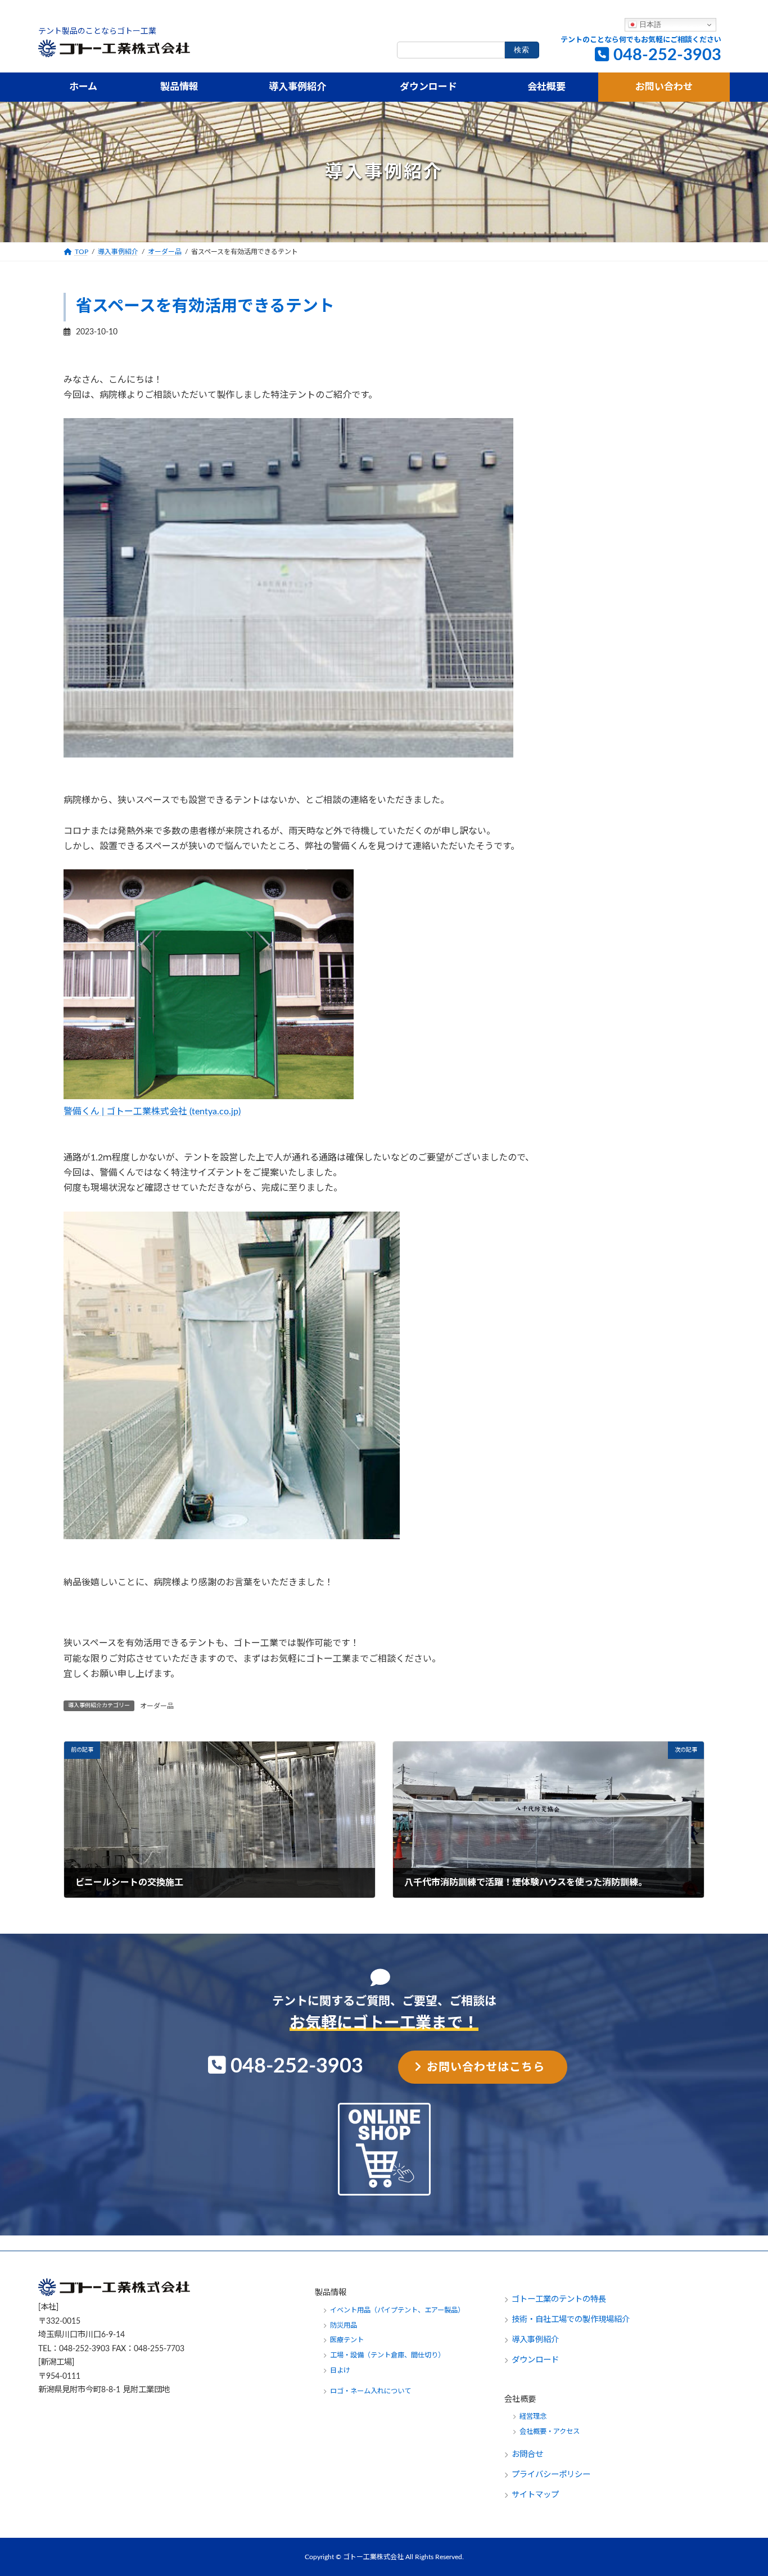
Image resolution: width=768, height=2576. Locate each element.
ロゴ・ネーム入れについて (371, 2391)
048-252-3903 (667, 55)
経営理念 (533, 2416)
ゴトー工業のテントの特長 (559, 2299)
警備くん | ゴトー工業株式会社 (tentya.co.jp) (152, 1112)
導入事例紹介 (535, 2340)
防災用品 (344, 2325)
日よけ (340, 2370)
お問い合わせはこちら (486, 2067)
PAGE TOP (739, 2489)
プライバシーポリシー (551, 2475)
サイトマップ (535, 2495)
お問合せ (528, 2454)
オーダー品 (157, 1706)
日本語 (649, 24)
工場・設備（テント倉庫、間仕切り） (387, 2355)
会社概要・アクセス (550, 2432)
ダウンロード (535, 2360)
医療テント (347, 2340)
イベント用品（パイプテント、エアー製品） (397, 2310)
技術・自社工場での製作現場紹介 (571, 2319)
